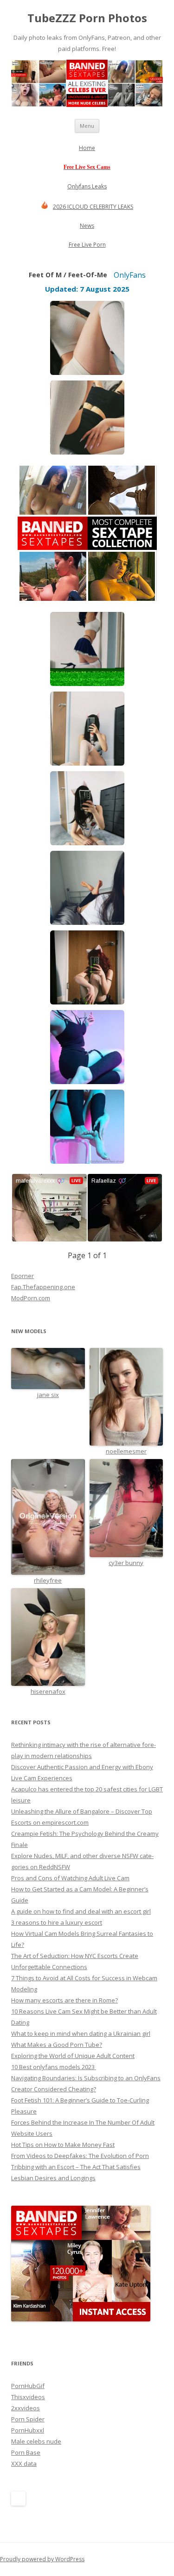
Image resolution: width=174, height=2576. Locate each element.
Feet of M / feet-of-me (68, 275)
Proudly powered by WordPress (42, 2559)
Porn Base (26, 2452)
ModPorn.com (31, 1298)
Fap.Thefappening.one (43, 1287)
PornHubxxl (28, 2430)
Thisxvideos (28, 2397)
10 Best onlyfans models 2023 (54, 2067)
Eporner (23, 1276)
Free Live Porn (87, 245)
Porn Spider (28, 2419)
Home (87, 148)
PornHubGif (28, 2386)
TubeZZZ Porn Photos (87, 18)
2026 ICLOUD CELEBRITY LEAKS (93, 207)
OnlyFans (130, 275)
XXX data (24, 2464)
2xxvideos (26, 2408)
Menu (87, 126)
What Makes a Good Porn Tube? (57, 2045)
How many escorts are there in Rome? (64, 2000)
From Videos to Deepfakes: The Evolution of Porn (80, 2156)
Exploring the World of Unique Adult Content (73, 2056)
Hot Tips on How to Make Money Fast (63, 2145)
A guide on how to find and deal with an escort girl (81, 1911)
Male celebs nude (36, 2441)
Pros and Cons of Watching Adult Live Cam (70, 1878)
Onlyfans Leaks (87, 186)
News (87, 226)
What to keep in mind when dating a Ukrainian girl (81, 2033)
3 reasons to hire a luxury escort (57, 1922)
